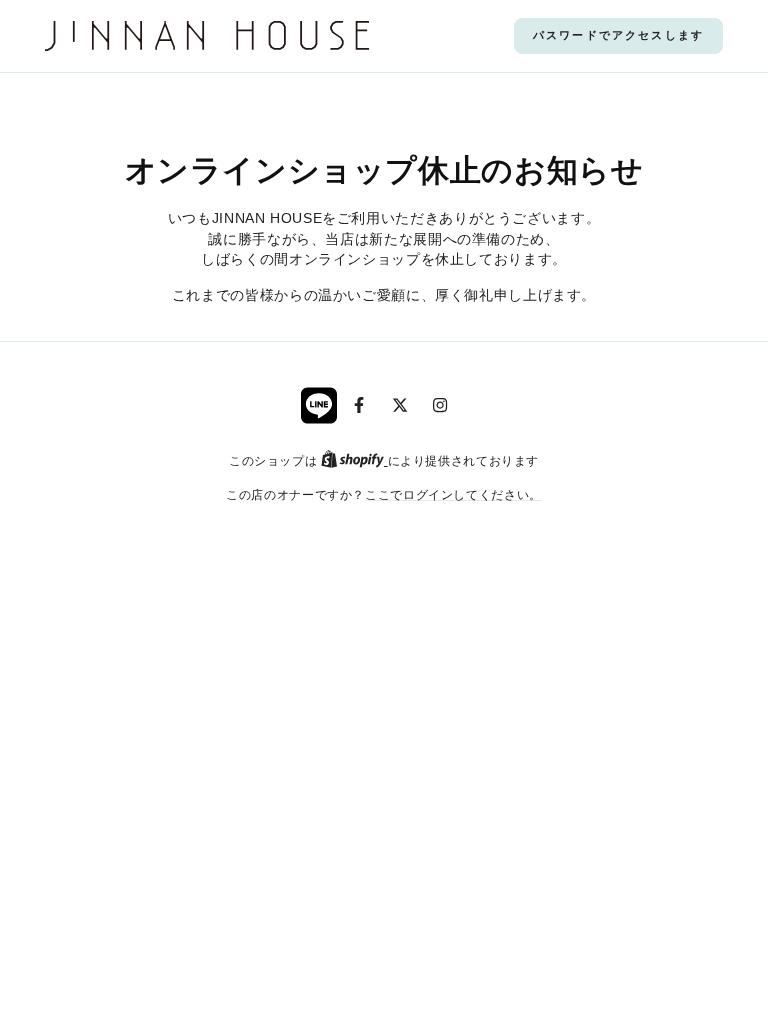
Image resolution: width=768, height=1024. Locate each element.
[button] (618, 36)
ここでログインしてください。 (453, 494)
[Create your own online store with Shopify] (354, 460)
